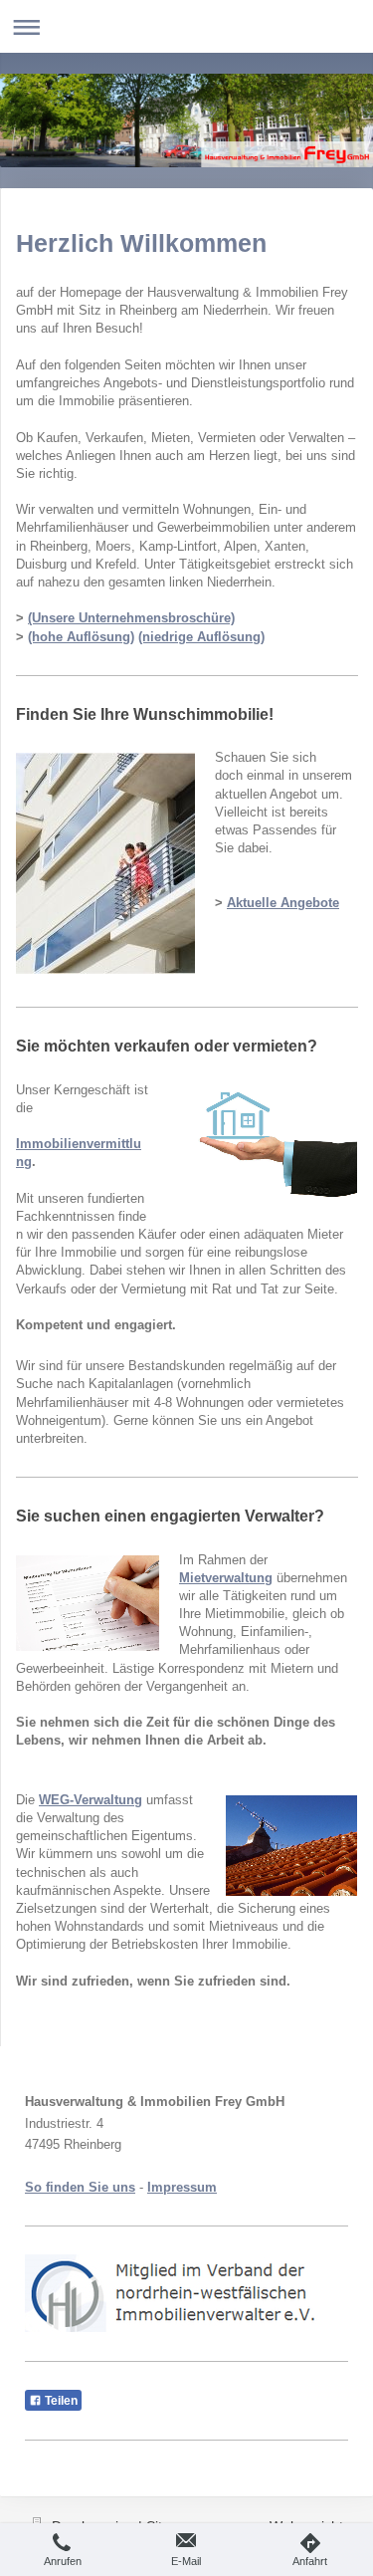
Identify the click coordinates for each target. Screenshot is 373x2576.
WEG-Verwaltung (91, 1800)
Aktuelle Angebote (283, 903)
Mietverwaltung (226, 1578)
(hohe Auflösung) (81, 637)
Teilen (60, 2401)
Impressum (182, 2187)
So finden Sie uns (80, 2187)
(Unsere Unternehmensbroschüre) (131, 618)
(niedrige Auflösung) (201, 637)
